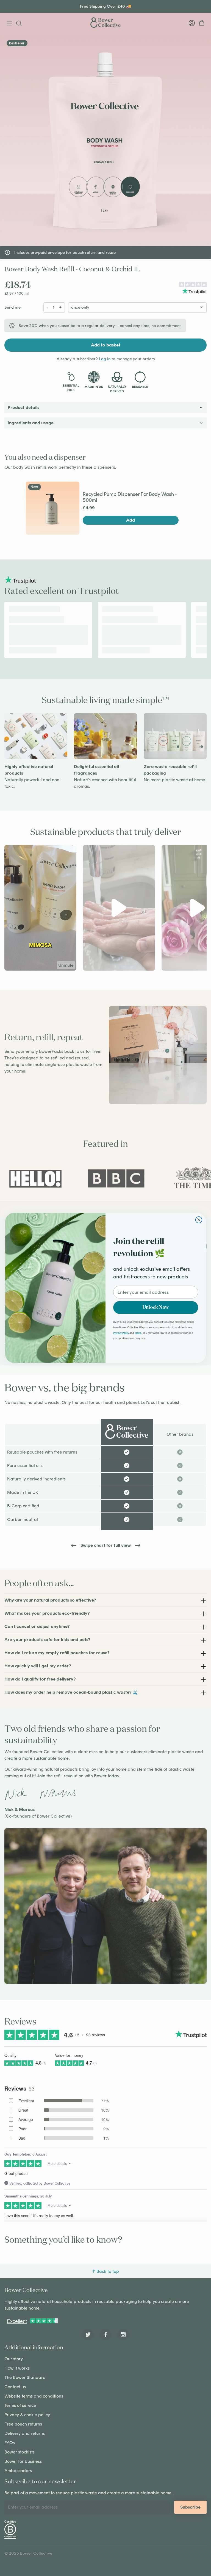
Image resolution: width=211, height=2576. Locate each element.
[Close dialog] (199, 1220)
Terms (138, 1333)
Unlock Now (156, 1308)
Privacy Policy (121, 1333)
